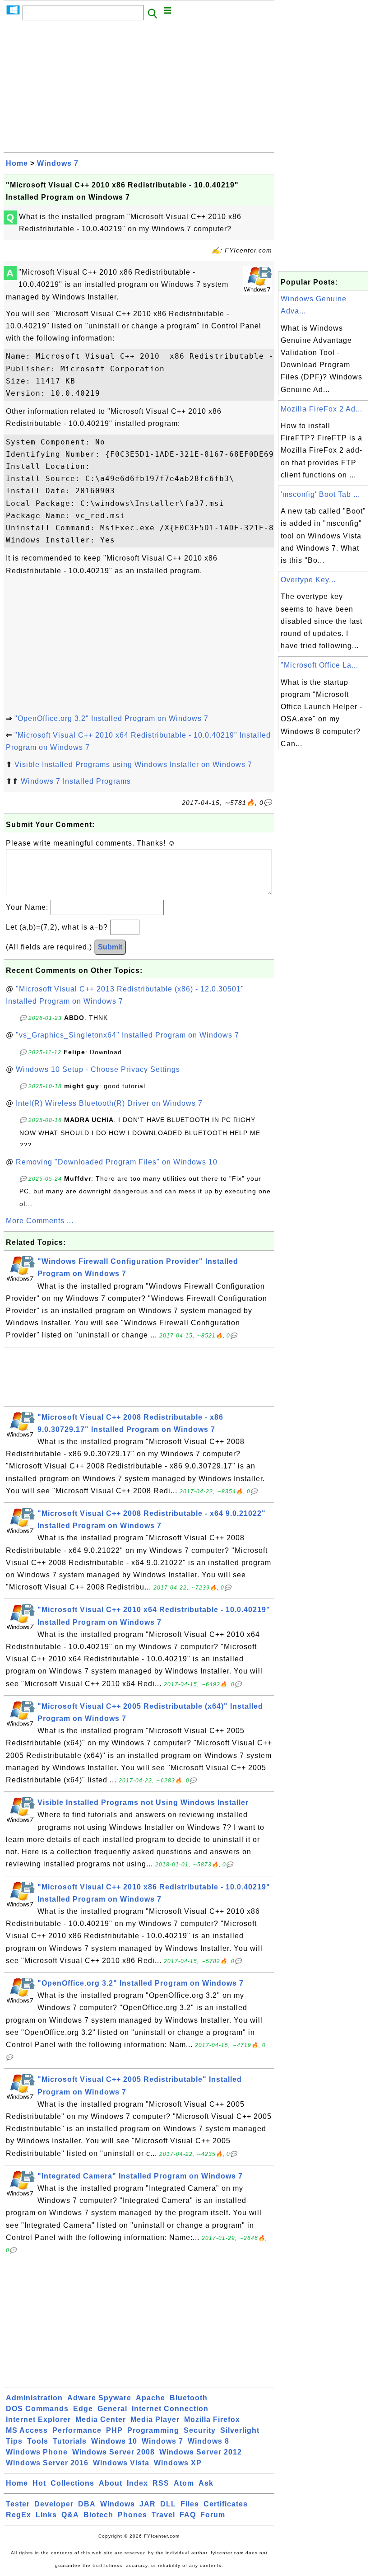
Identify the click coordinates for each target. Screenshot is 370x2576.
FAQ (188, 2515)
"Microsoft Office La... (319, 665)
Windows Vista (121, 2463)
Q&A (70, 2515)
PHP (114, 2430)
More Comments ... (40, 1221)
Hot (39, 2483)
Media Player (155, 2419)
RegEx (18, 2515)
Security (200, 2430)
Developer (54, 2504)
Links (46, 2515)
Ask (206, 2483)
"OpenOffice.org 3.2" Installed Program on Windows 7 (111, 718)
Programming (153, 2430)
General (112, 2409)
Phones (132, 2515)
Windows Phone (37, 2452)
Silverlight (240, 2430)
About (111, 2483)
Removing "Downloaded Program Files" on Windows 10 (117, 1162)
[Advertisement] (139, 89)
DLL (168, 2504)
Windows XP (178, 2463)
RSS (161, 2483)
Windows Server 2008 (113, 2452)
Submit (110, 947)
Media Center (101, 2419)
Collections (72, 2483)
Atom (184, 2483)
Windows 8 (208, 2441)
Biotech (98, 2515)
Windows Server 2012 (201, 2452)
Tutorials (70, 2441)
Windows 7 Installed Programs (76, 781)
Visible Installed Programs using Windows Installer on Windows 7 (133, 764)
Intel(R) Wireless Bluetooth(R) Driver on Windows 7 (109, 1103)
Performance (77, 2430)
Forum (213, 2515)
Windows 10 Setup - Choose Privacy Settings (98, 1069)
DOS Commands (37, 2409)
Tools (38, 2441)
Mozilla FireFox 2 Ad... (321, 409)
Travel (163, 2515)
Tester (18, 2504)
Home (17, 163)
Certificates (226, 2504)
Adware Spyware (99, 2398)
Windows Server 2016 (47, 2463)
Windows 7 (58, 163)
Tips (14, 2441)
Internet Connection (170, 2409)
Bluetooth (189, 2398)
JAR (148, 2504)
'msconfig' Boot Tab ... (320, 494)
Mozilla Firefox (212, 2419)
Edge (83, 2409)
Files (190, 2504)
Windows (118, 2504)
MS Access (27, 2430)
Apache (150, 2398)
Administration (34, 2398)
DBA (87, 2504)
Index (137, 2483)
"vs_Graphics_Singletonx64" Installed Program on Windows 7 (127, 1035)
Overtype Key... (308, 580)
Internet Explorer (38, 2419)
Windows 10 (114, 2441)
